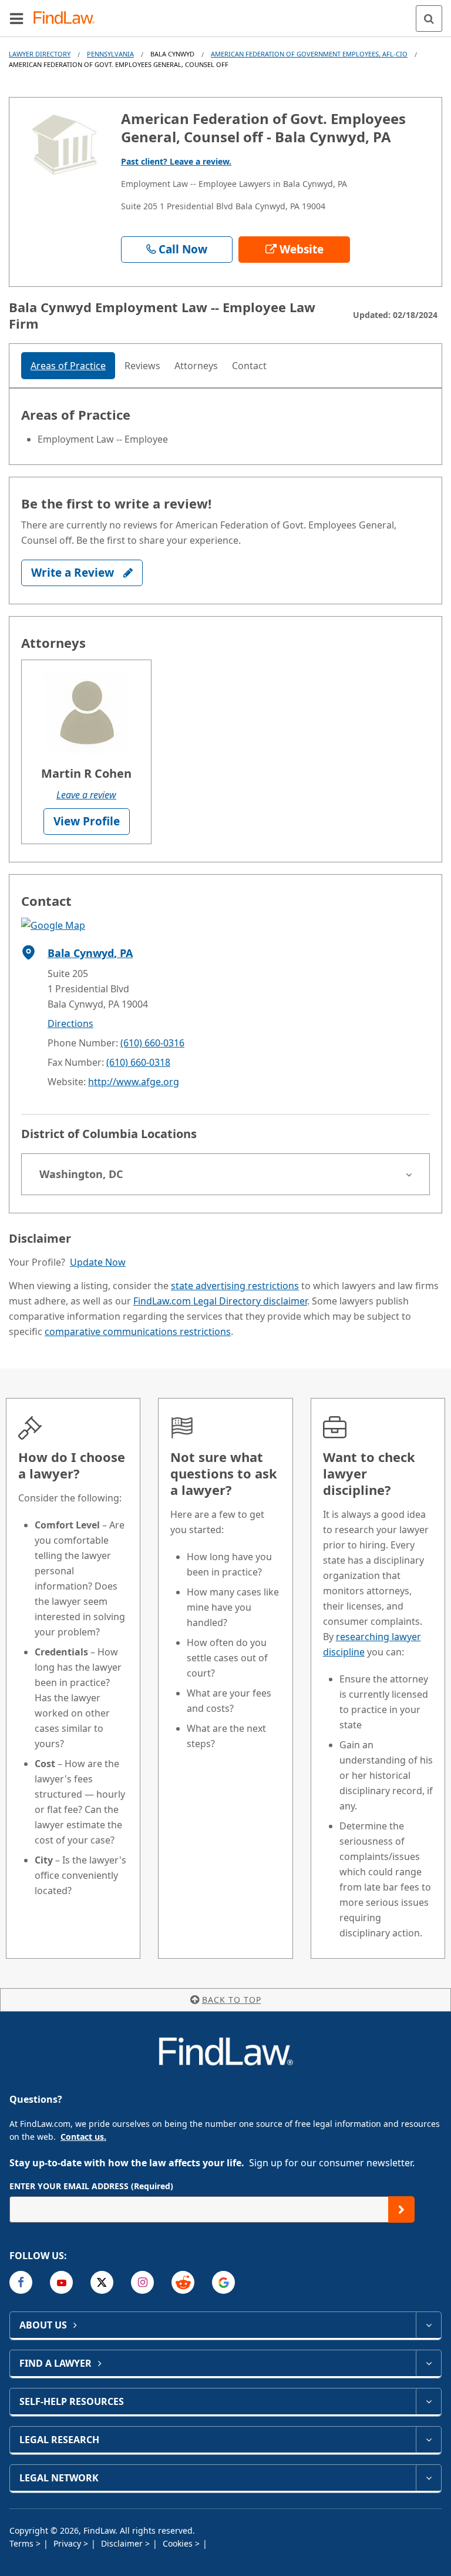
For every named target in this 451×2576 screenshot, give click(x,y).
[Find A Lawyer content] (428, 2363)
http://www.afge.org (134, 1082)
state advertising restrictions (235, 1286)
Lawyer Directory (40, 54)
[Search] (429, 19)
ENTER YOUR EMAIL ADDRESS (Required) (91, 2186)
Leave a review (86, 795)
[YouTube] (61, 2282)
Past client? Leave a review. (176, 161)
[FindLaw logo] (68, 19)
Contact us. (83, 2137)
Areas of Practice (68, 366)
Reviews (142, 366)
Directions (70, 1023)
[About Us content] (428, 2325)
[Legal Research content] (428, 2440)
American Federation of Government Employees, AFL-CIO (309, 54)
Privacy (68, 2543)
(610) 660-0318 (138, 1062)
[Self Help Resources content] (428, 2401)
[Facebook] (21, 2282)
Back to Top (232, 2000)
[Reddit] (183, 2282)
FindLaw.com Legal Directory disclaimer (220, 1301)
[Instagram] (142, 2282)
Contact (249, 366)
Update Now (98, 1262)
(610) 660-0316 (152, 1043)
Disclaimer (123, 2543)
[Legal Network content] (428, 2478)
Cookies (179, 2543)
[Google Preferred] (223, 2282)
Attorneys (196, 366)
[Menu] (16, 18)
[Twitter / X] (102, 2282)
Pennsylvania (110, 54)
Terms (23, 2543)
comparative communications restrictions (138, 1332)
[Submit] (401, 2209)
